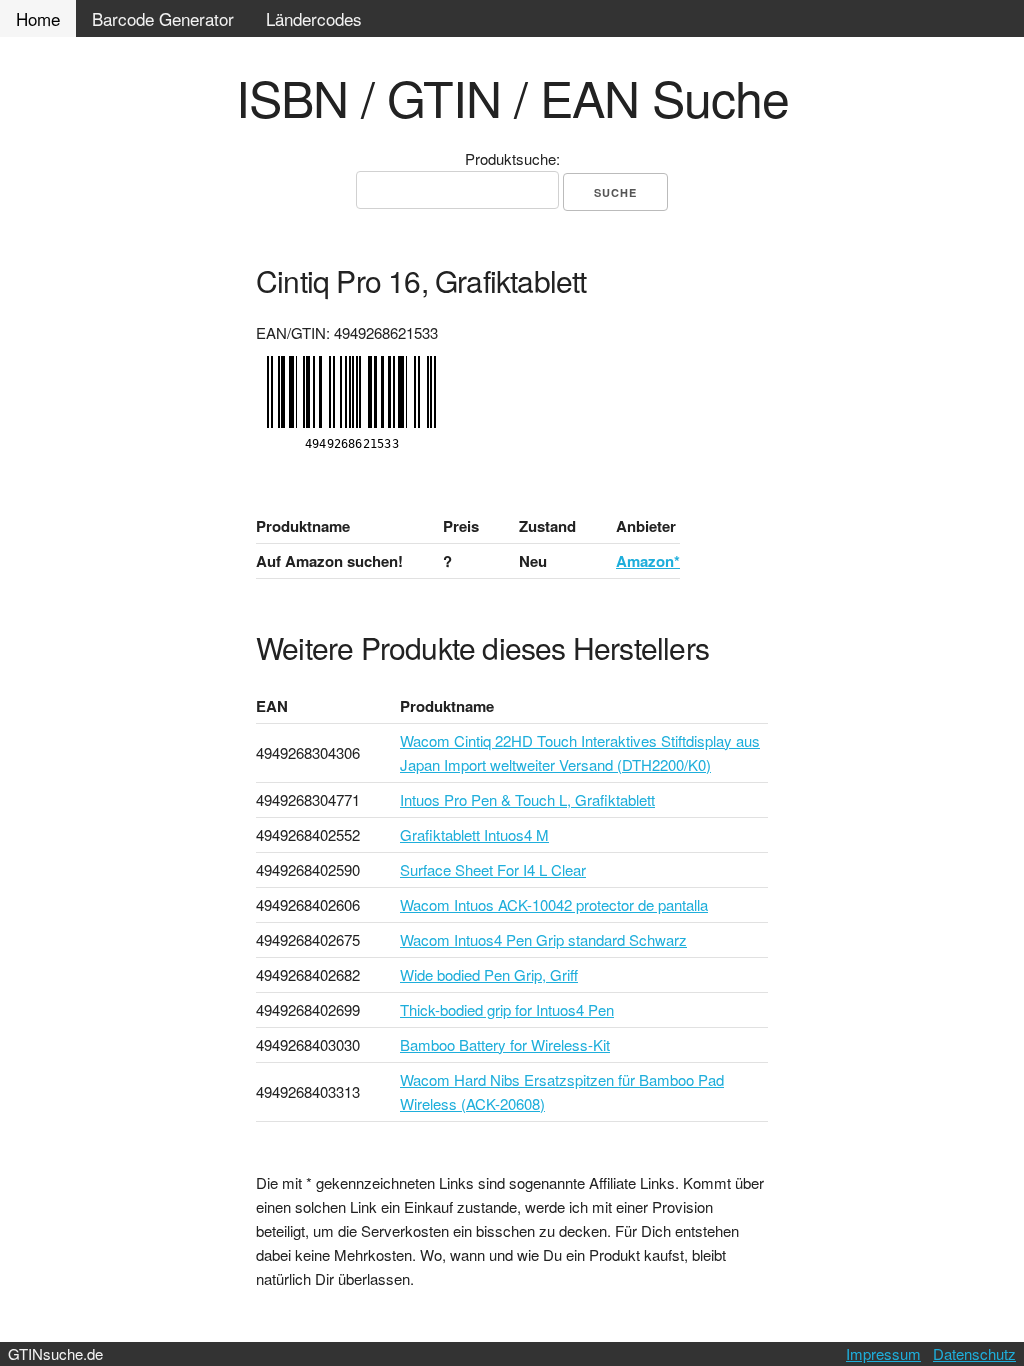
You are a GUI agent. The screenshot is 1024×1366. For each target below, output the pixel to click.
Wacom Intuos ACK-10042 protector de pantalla (554, 904)
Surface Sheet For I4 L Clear (493, 869)
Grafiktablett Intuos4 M (474, 834)
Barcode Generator (163, 18)
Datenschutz (974, 1353)
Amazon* (648, 561)
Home (38, 18)
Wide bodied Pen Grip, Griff (489, 974)
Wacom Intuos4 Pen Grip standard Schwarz (543, 939)
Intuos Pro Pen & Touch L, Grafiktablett (527, 799)
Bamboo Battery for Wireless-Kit (505, 1044)
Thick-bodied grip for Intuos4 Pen (507, 1009)
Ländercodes (314, 18)
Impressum (883, 1353)
